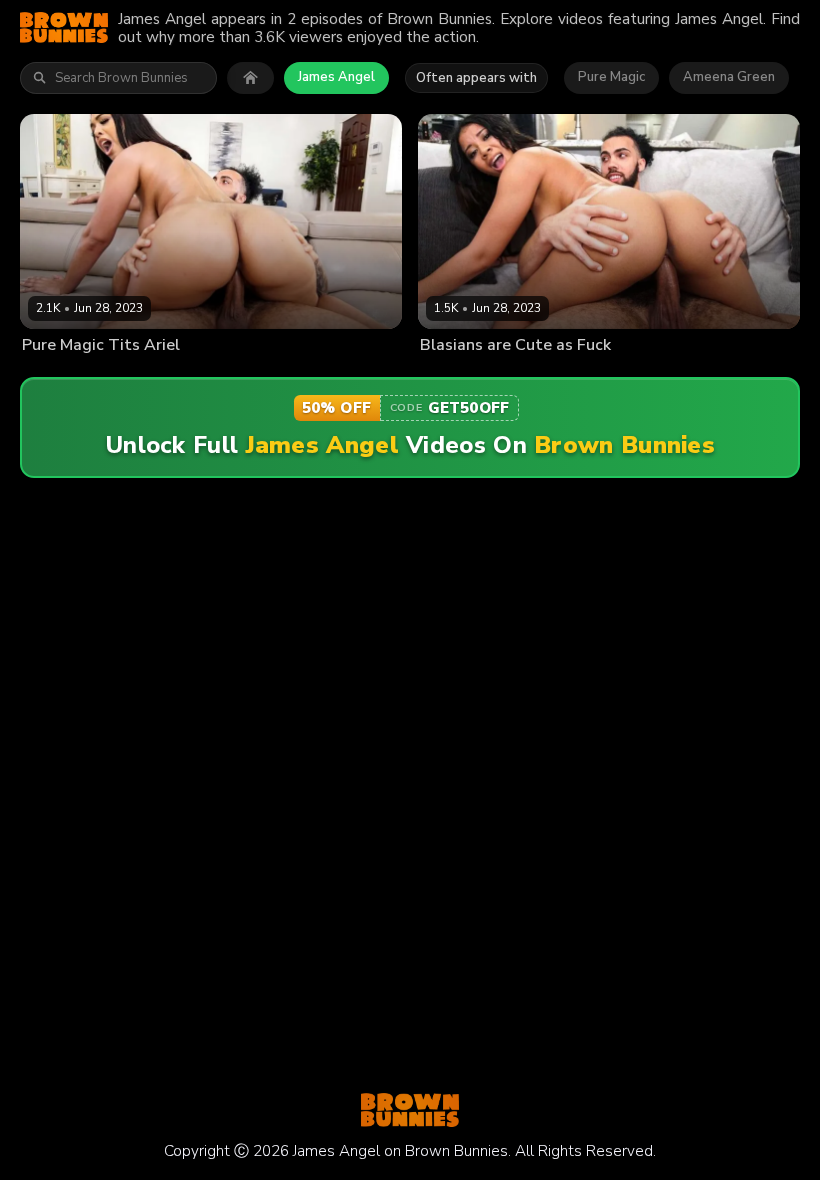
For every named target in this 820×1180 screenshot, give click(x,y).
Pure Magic (611, 77)
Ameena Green (729, 77)
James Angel (336, 77)
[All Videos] (250, 78)
